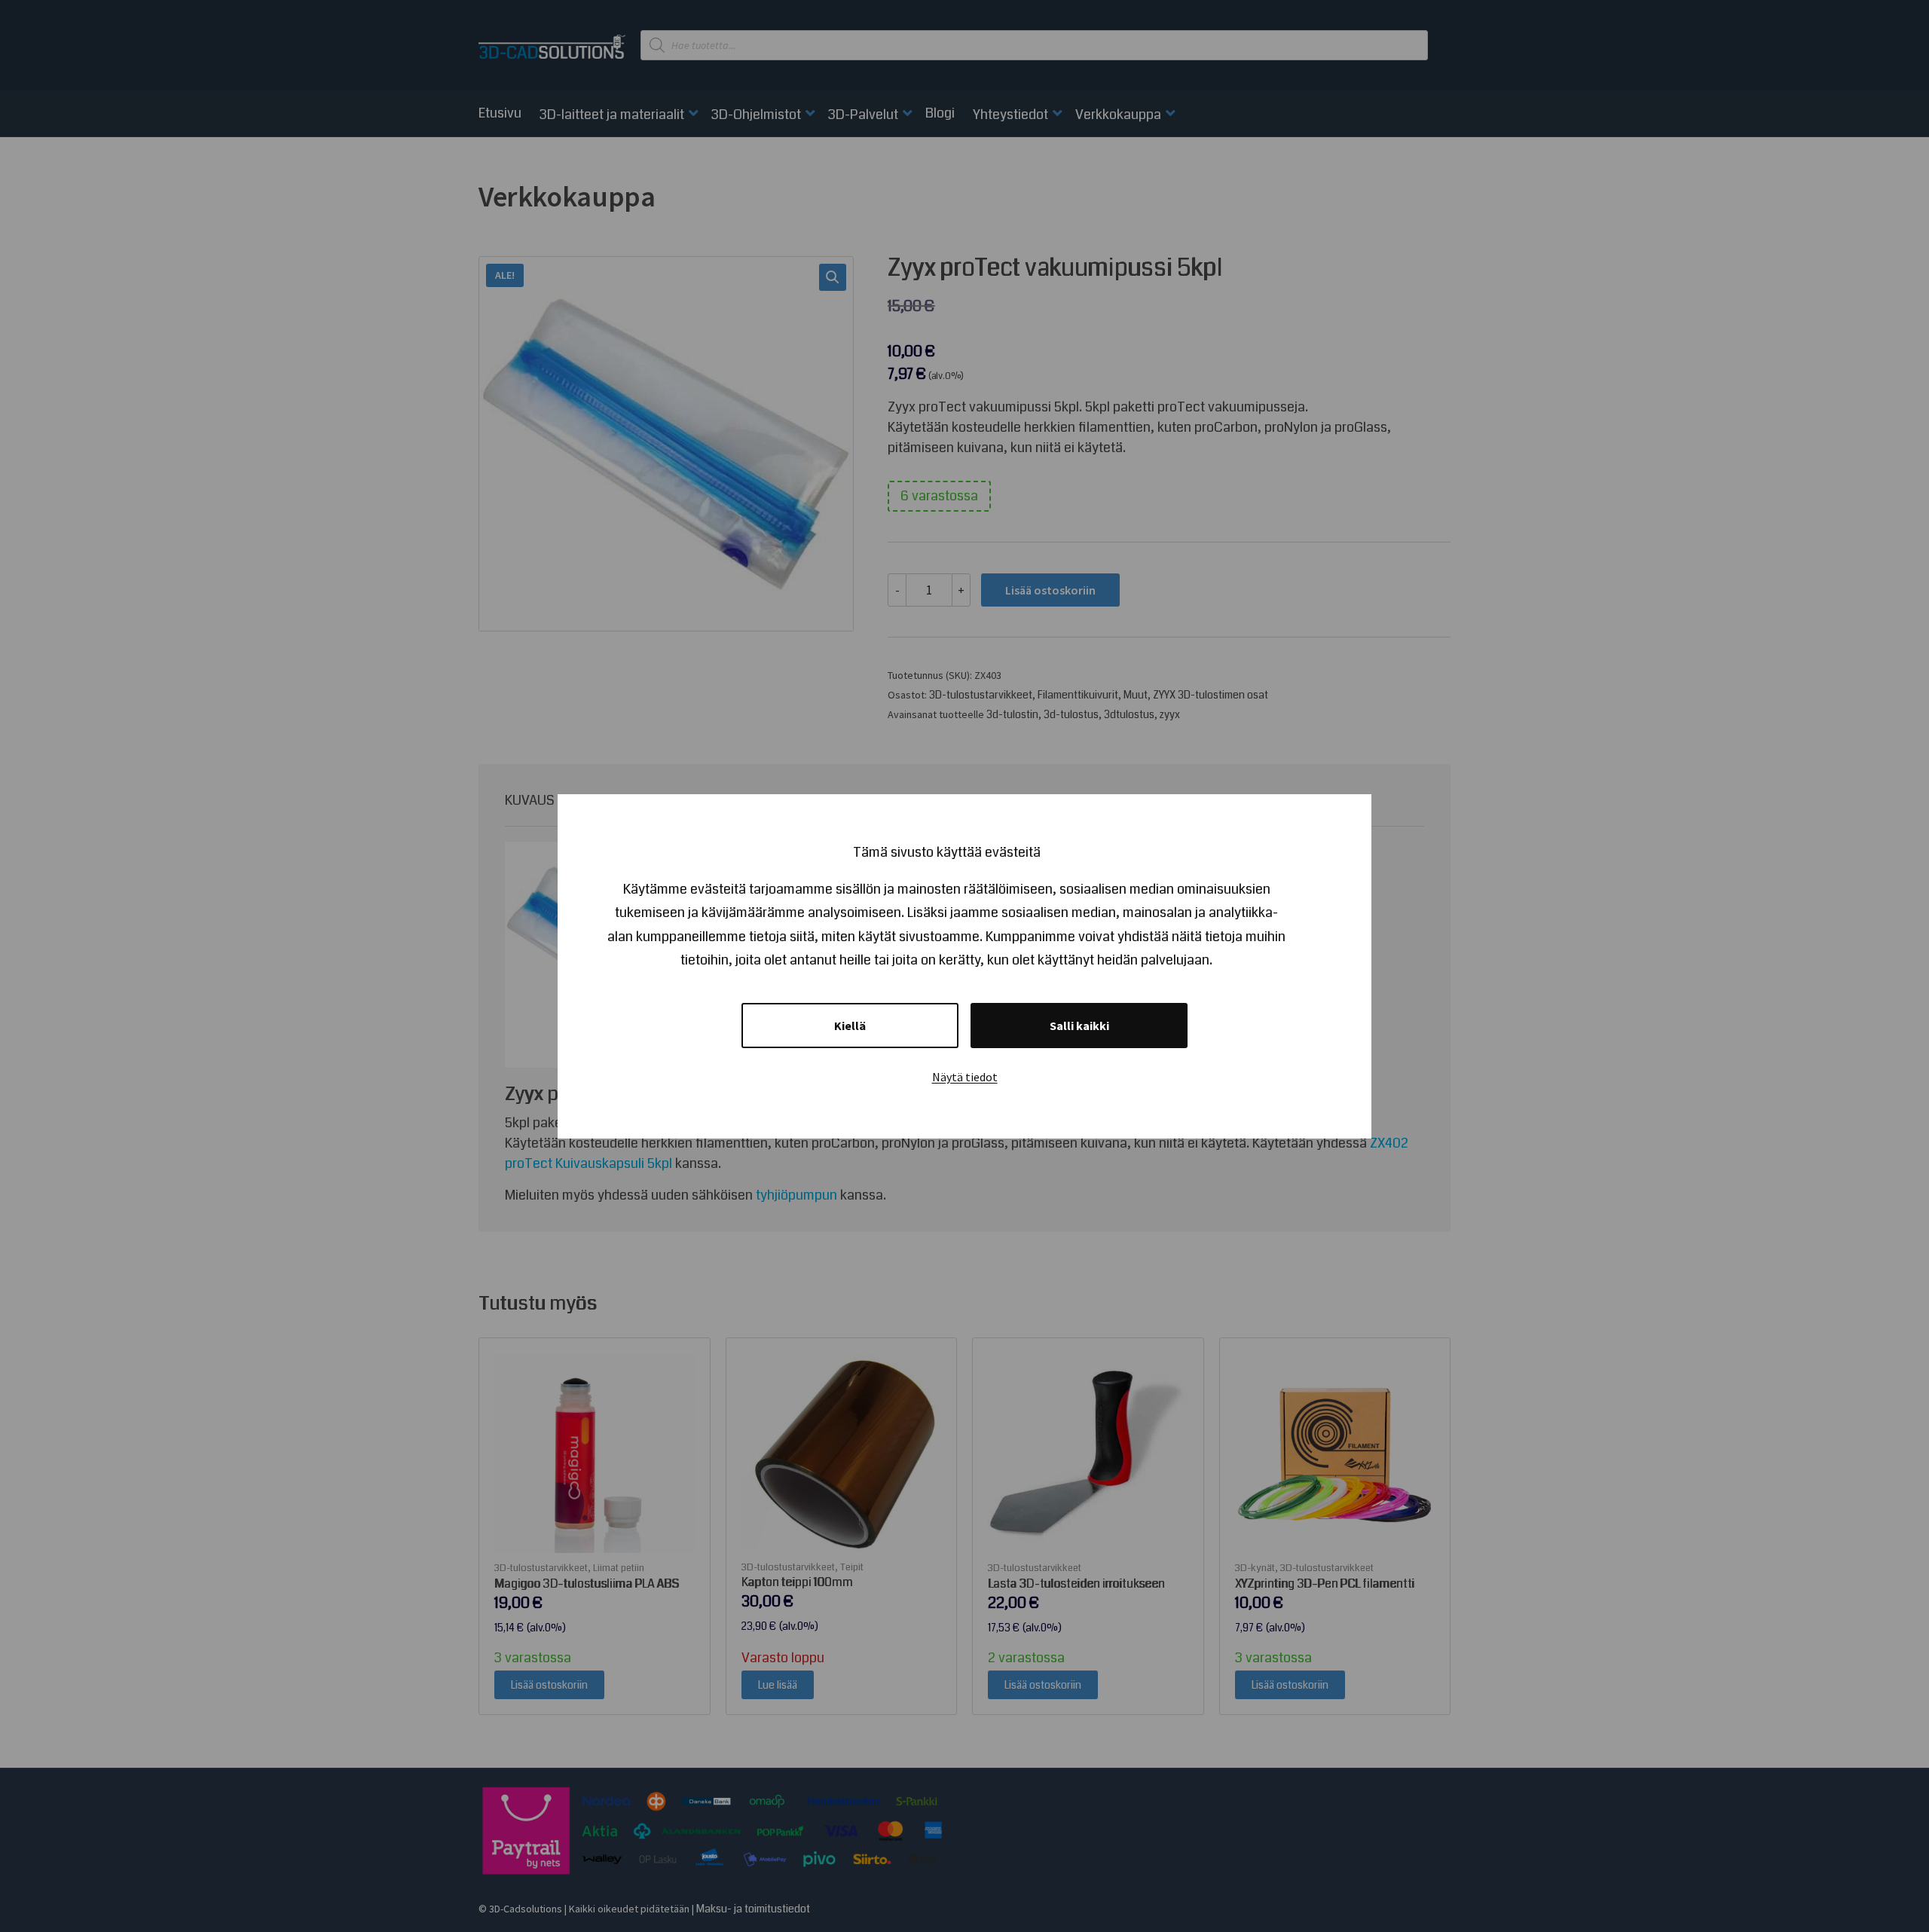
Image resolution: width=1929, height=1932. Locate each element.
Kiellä (850, 1026)
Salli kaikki (1079, 1026)
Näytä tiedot (965, 1077)
